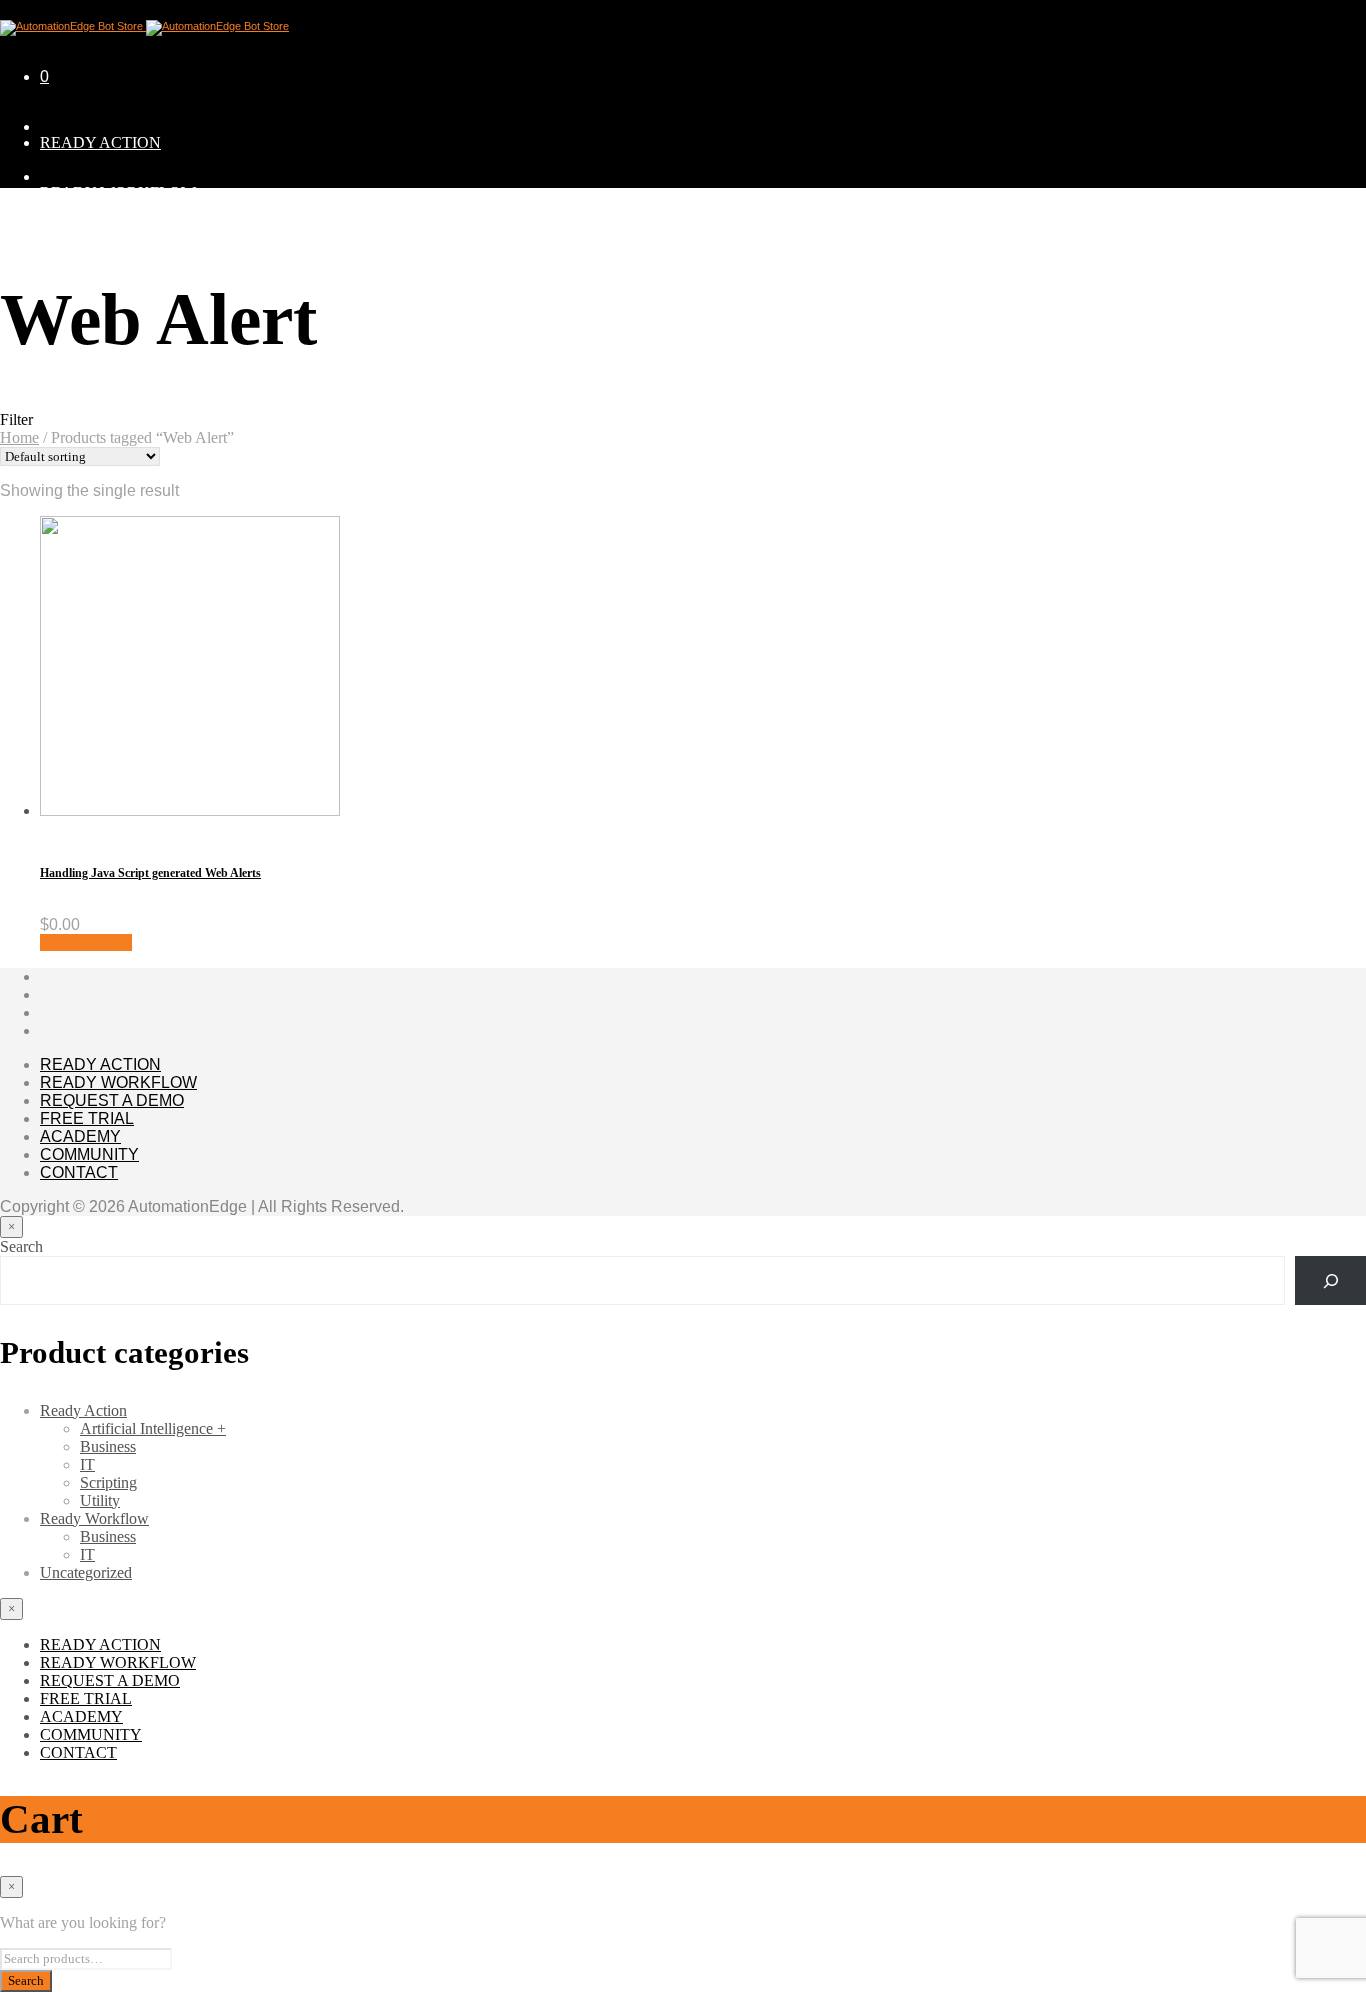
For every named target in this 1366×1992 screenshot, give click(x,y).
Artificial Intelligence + (153, 1428)
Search (21, 1246)
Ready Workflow (94, 1518)
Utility (100, 1500)
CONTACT (79, 1172)
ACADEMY (80, 1136)
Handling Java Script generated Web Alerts (150, 873)
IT (87, 1464)
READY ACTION (100, 142)
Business (108, 1446)
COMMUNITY (91, 392)
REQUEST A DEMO (110, 242)
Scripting (108, 1482)
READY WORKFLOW (118, 192)
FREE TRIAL (87, 1118)
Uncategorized (86, 1572)
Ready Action (83, 1410)
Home (19, 437)
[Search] (1330, 1280)
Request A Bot (86, 942)
